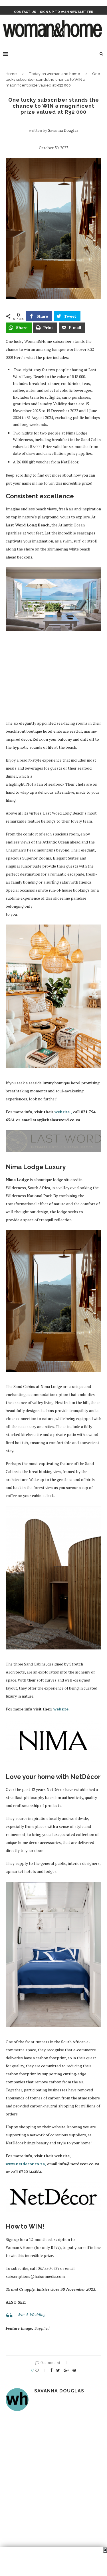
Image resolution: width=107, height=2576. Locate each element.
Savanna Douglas (63, 130)
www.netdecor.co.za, (26, 2164)
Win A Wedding (31, 2315)
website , (64, 1112)
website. (61, 1709)
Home (11, 74)
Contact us (25, 12)
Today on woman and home (54, 74)
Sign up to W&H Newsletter (67, 12)
